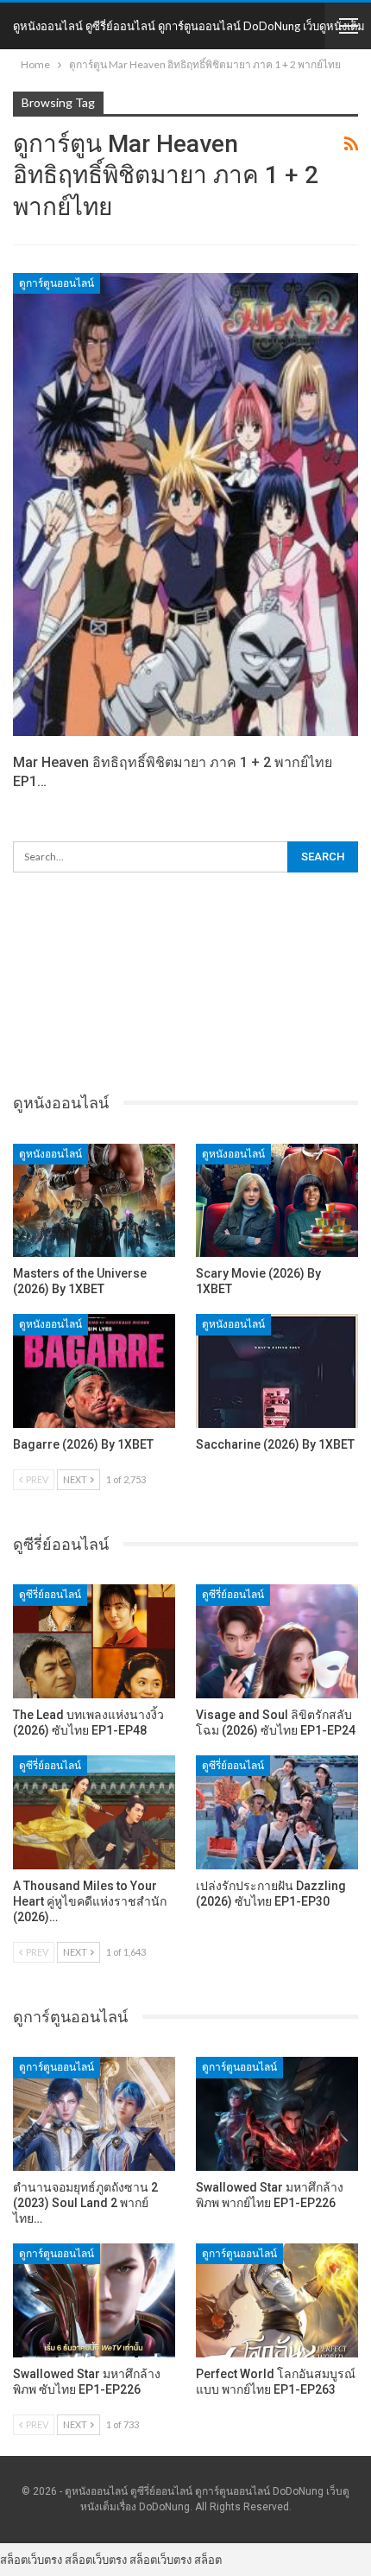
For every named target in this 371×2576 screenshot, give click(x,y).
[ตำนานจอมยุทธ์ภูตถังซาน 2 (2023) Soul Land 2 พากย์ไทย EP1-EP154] (94, 2114)
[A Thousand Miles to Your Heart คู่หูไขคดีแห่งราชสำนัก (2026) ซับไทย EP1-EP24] (94, 1812)
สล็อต (208, 2560)
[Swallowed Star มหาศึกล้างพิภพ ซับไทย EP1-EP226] (94, 2300)
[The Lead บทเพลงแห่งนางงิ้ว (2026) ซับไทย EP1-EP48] (94, 1641)
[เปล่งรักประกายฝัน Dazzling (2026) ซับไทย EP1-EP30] (277, 1812)
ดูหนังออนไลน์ (50, 1154)
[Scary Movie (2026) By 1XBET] (277, 1201)
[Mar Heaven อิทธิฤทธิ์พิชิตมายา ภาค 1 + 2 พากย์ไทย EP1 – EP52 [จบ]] (185, 504)
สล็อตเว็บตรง (31, 2560)
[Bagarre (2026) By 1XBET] (94, 1371)
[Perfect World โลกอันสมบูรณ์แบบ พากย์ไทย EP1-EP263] (277, 2300)
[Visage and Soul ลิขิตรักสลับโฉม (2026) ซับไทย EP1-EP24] (277, 1641)
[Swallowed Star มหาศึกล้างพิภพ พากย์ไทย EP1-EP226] (277, 2114)
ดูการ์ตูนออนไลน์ (57, 283)
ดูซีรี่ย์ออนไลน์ (50, 1595)
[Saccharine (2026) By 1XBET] (277, 1371)
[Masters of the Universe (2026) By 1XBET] (94, 1201)
